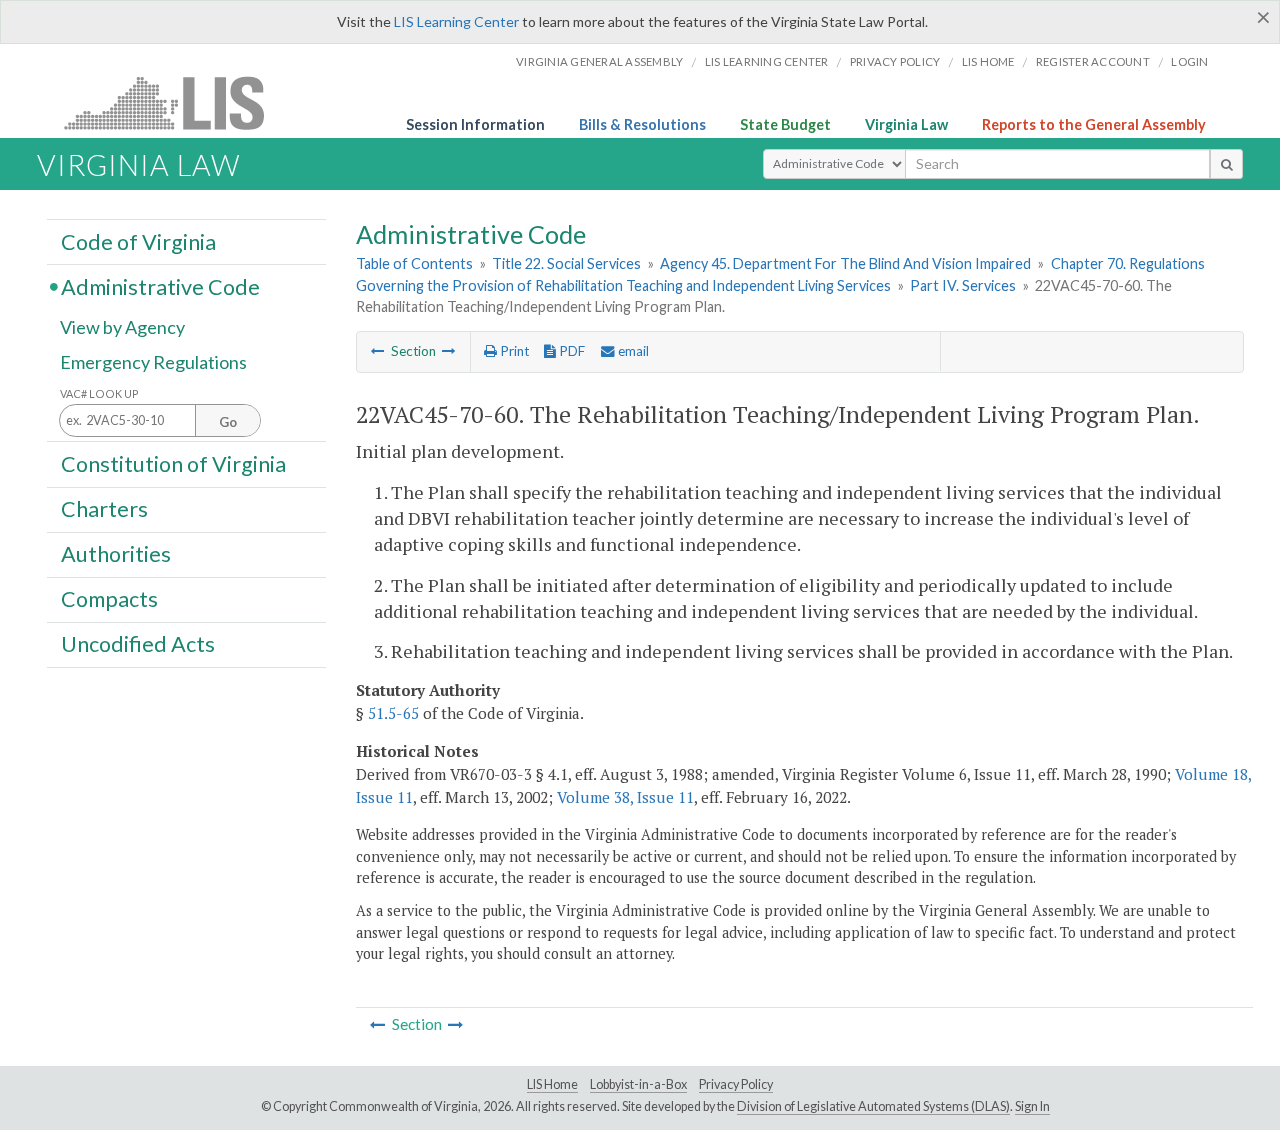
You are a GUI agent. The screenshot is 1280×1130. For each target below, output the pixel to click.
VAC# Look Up (99, 393)
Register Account (1093, 61)
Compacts (109, 599)
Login (1189, 61)
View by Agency (122, 327)
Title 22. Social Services (566, 263)
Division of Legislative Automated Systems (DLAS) (873, 1106)
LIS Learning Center (456, 21)
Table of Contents (414, 263)
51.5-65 (393, 713)
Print (513, 351)
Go (228, 422)
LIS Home (552, 1084)
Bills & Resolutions (642, 124)
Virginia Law (906, 124)
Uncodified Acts (138, 644)
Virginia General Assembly (599, 61)
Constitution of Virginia (173, 463)
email (632, 351)
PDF (570, 351)
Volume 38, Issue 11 (625, 797)
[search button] (1226, 164)
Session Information (475, 124)
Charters (104, 509)
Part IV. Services (963, 285)
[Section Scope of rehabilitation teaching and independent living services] (449, 351)
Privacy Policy (895, 61)
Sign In (1032, 1106)
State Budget (785, 124)
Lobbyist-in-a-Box (638, 1084)
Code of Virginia (138, 241)
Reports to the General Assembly (1094, 124)
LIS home (988, 61)
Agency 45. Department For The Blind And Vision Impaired (845, 263)
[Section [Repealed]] (378, 351)
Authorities (116, 554)
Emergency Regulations (153, 362)
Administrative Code (160, 286)
